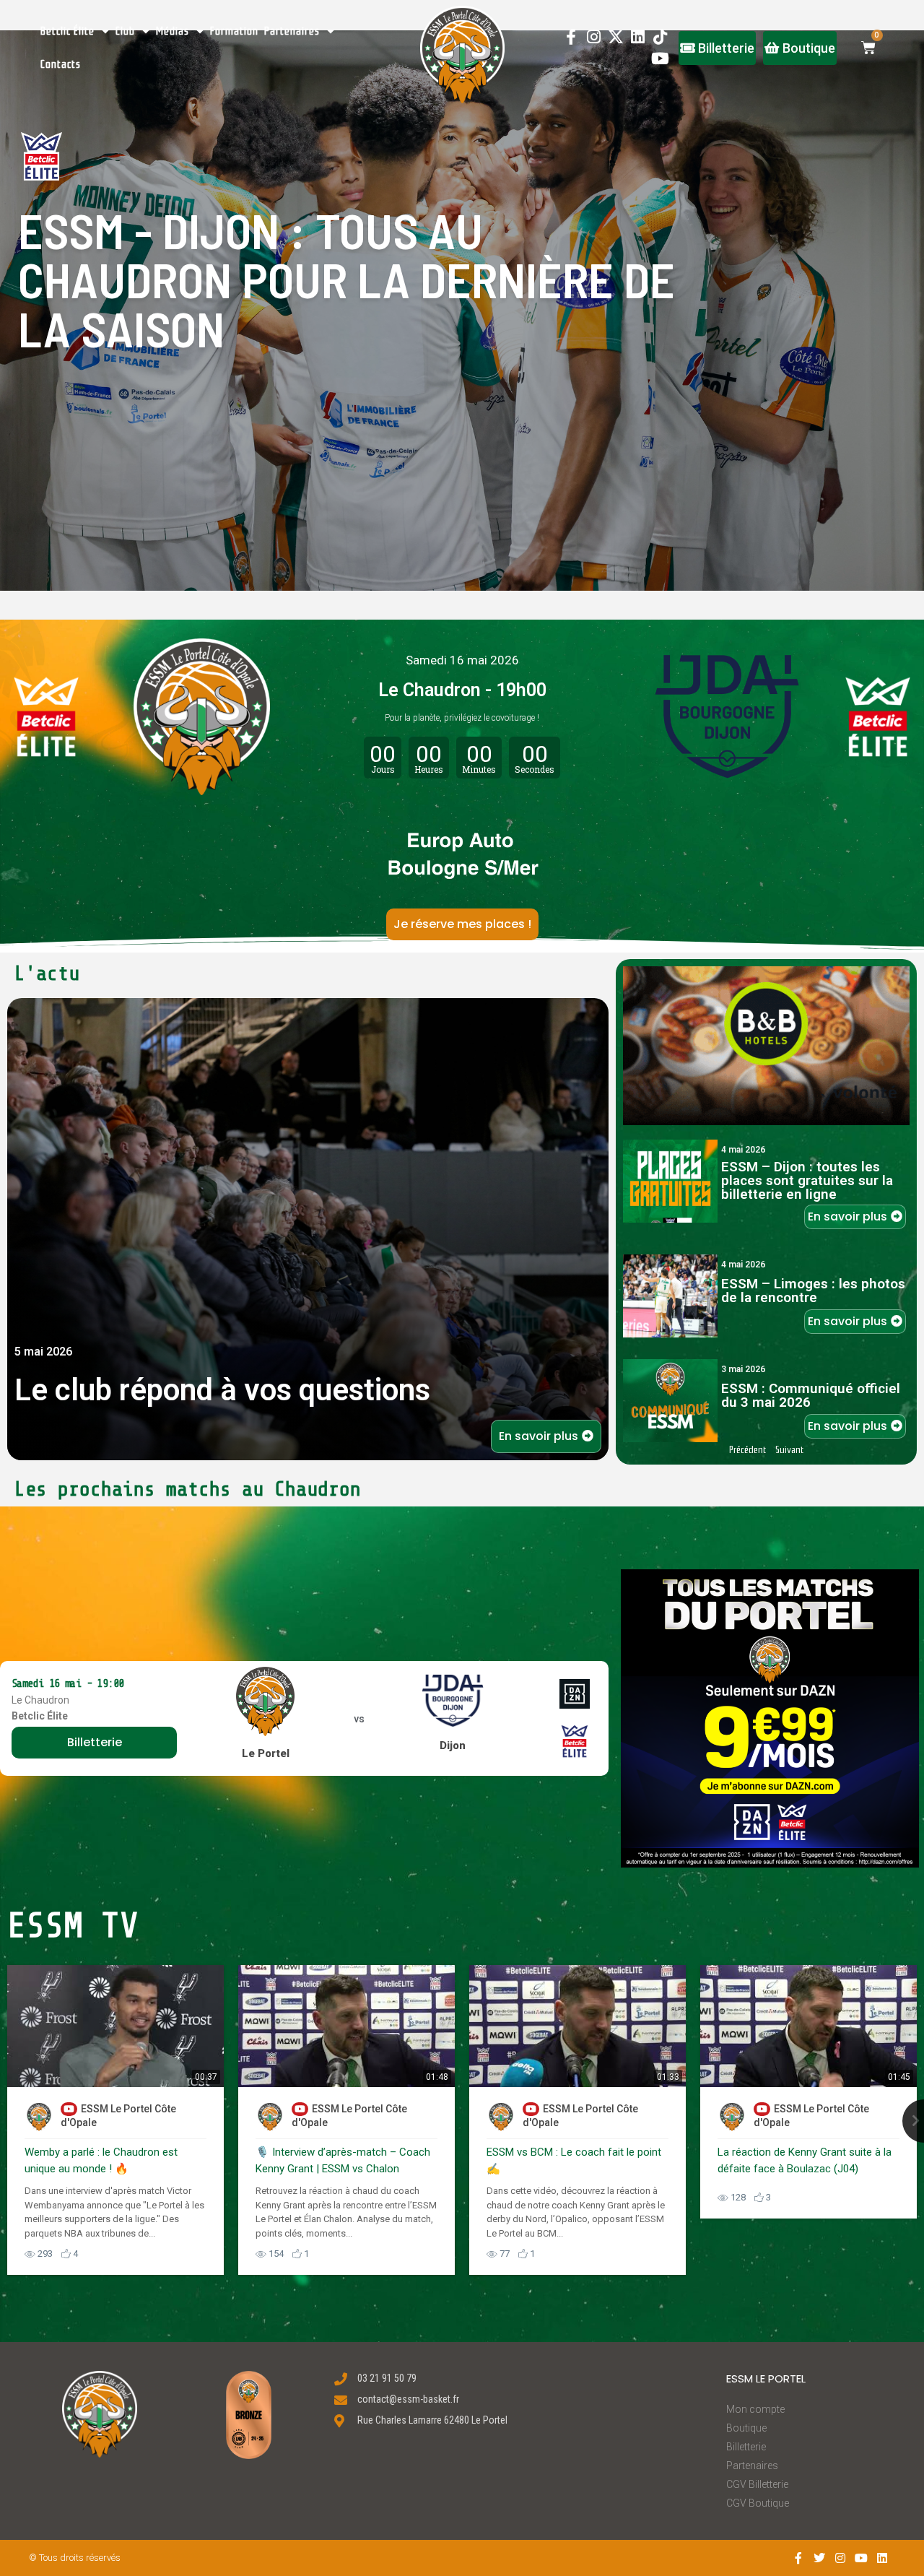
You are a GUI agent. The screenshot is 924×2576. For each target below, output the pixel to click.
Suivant (789, 1450)
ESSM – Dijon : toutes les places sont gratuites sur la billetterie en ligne (807, 1180)
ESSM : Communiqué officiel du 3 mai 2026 (811, 1395)
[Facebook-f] (571, 36)
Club (125, 31)
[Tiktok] (660, 36)
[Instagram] (594, 36)
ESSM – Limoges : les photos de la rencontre (813, 1291)
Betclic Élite (67, 31)
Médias (173, 31)
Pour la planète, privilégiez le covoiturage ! (462, 718)
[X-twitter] (616, 36)
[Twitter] (820, 2558)
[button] (462, 55)
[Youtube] (660, 59)
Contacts (61, 64)
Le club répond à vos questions (222, 1390)
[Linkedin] (638, 36)
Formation (234, 31)
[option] (115, 2120)
